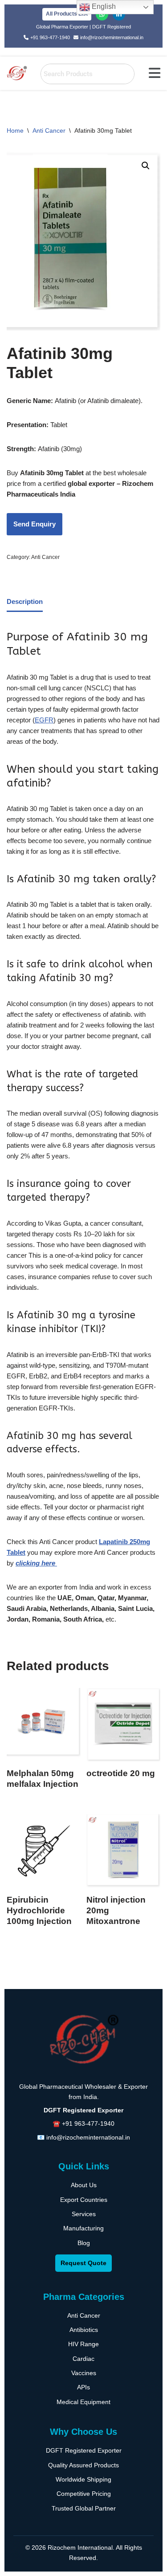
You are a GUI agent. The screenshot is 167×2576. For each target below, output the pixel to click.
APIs (83, 2387)
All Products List (67, 14)
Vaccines (84, 2373)
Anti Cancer (49, 130)
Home (15, 130)
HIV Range (83, 2344)
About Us (84, 2185)
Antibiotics (84, 2330)
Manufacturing (83, 2228)
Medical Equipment (83, 2402)
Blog (84, 2243)
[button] (155, 73)
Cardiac (83, 2359)
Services (84, 2214)
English (103, 6)
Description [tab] (25, 601)
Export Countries (84, 2200)
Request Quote (83, 2263)
